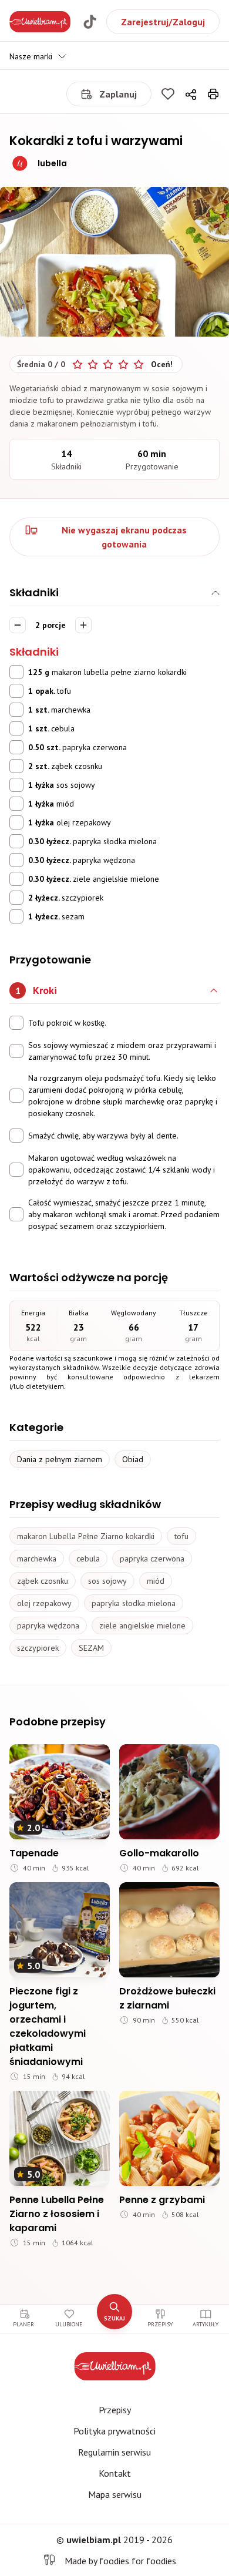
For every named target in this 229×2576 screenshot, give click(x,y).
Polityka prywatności (114, 2431)
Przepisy (115, 2410)
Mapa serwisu (115, 2494)
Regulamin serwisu (114, 2452)
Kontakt (115, 2473)
